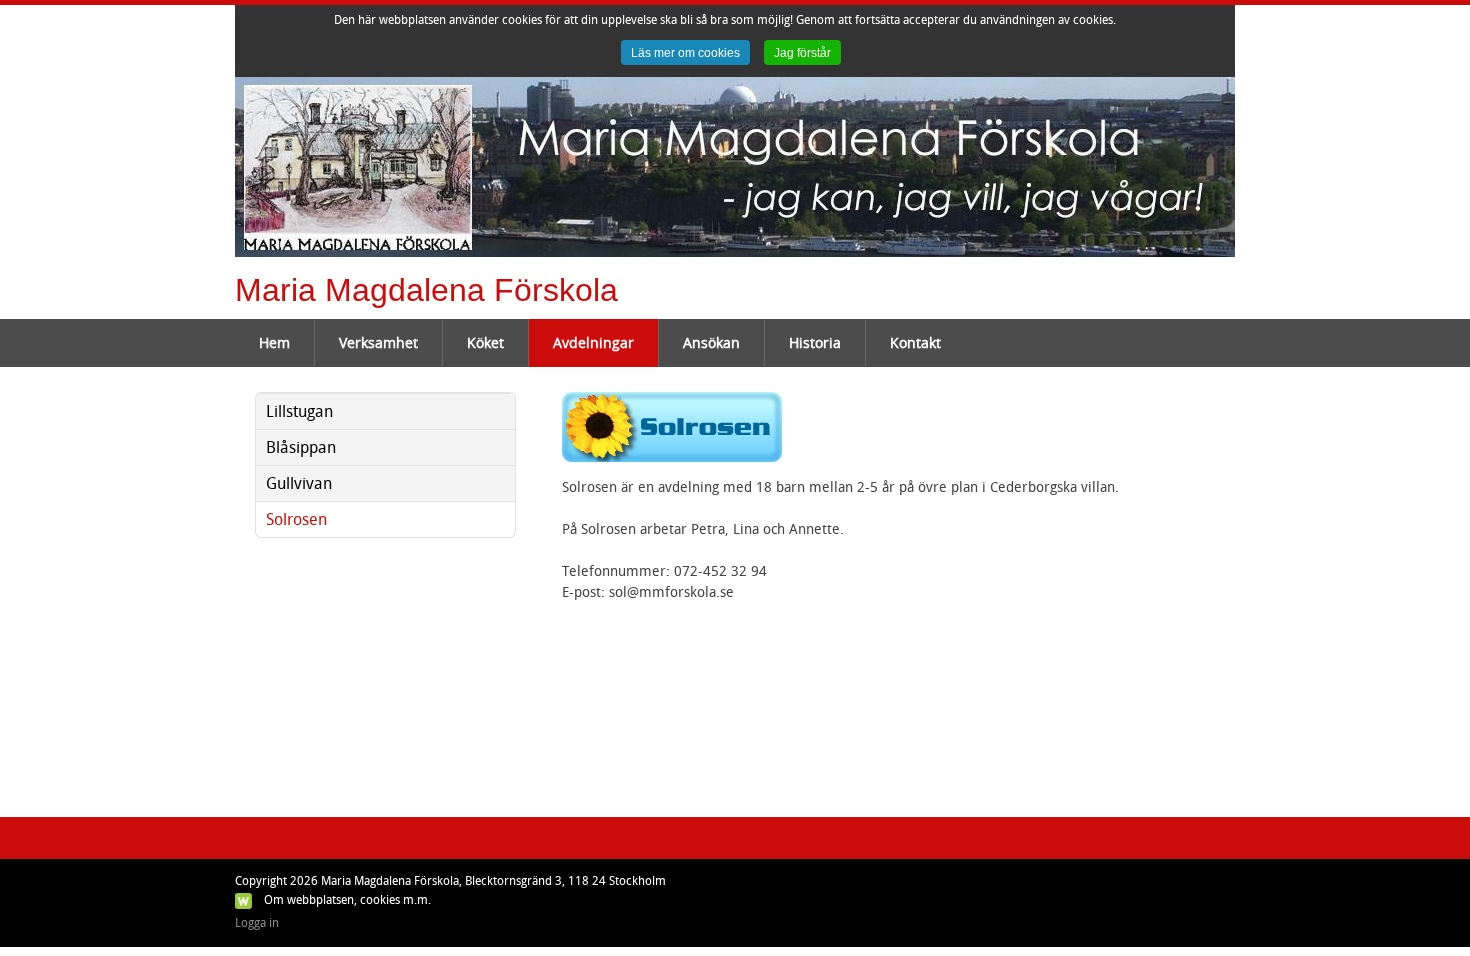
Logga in (257, 923)
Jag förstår (802, 53)
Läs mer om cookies (685, 53)
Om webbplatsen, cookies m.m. (347, 900)
